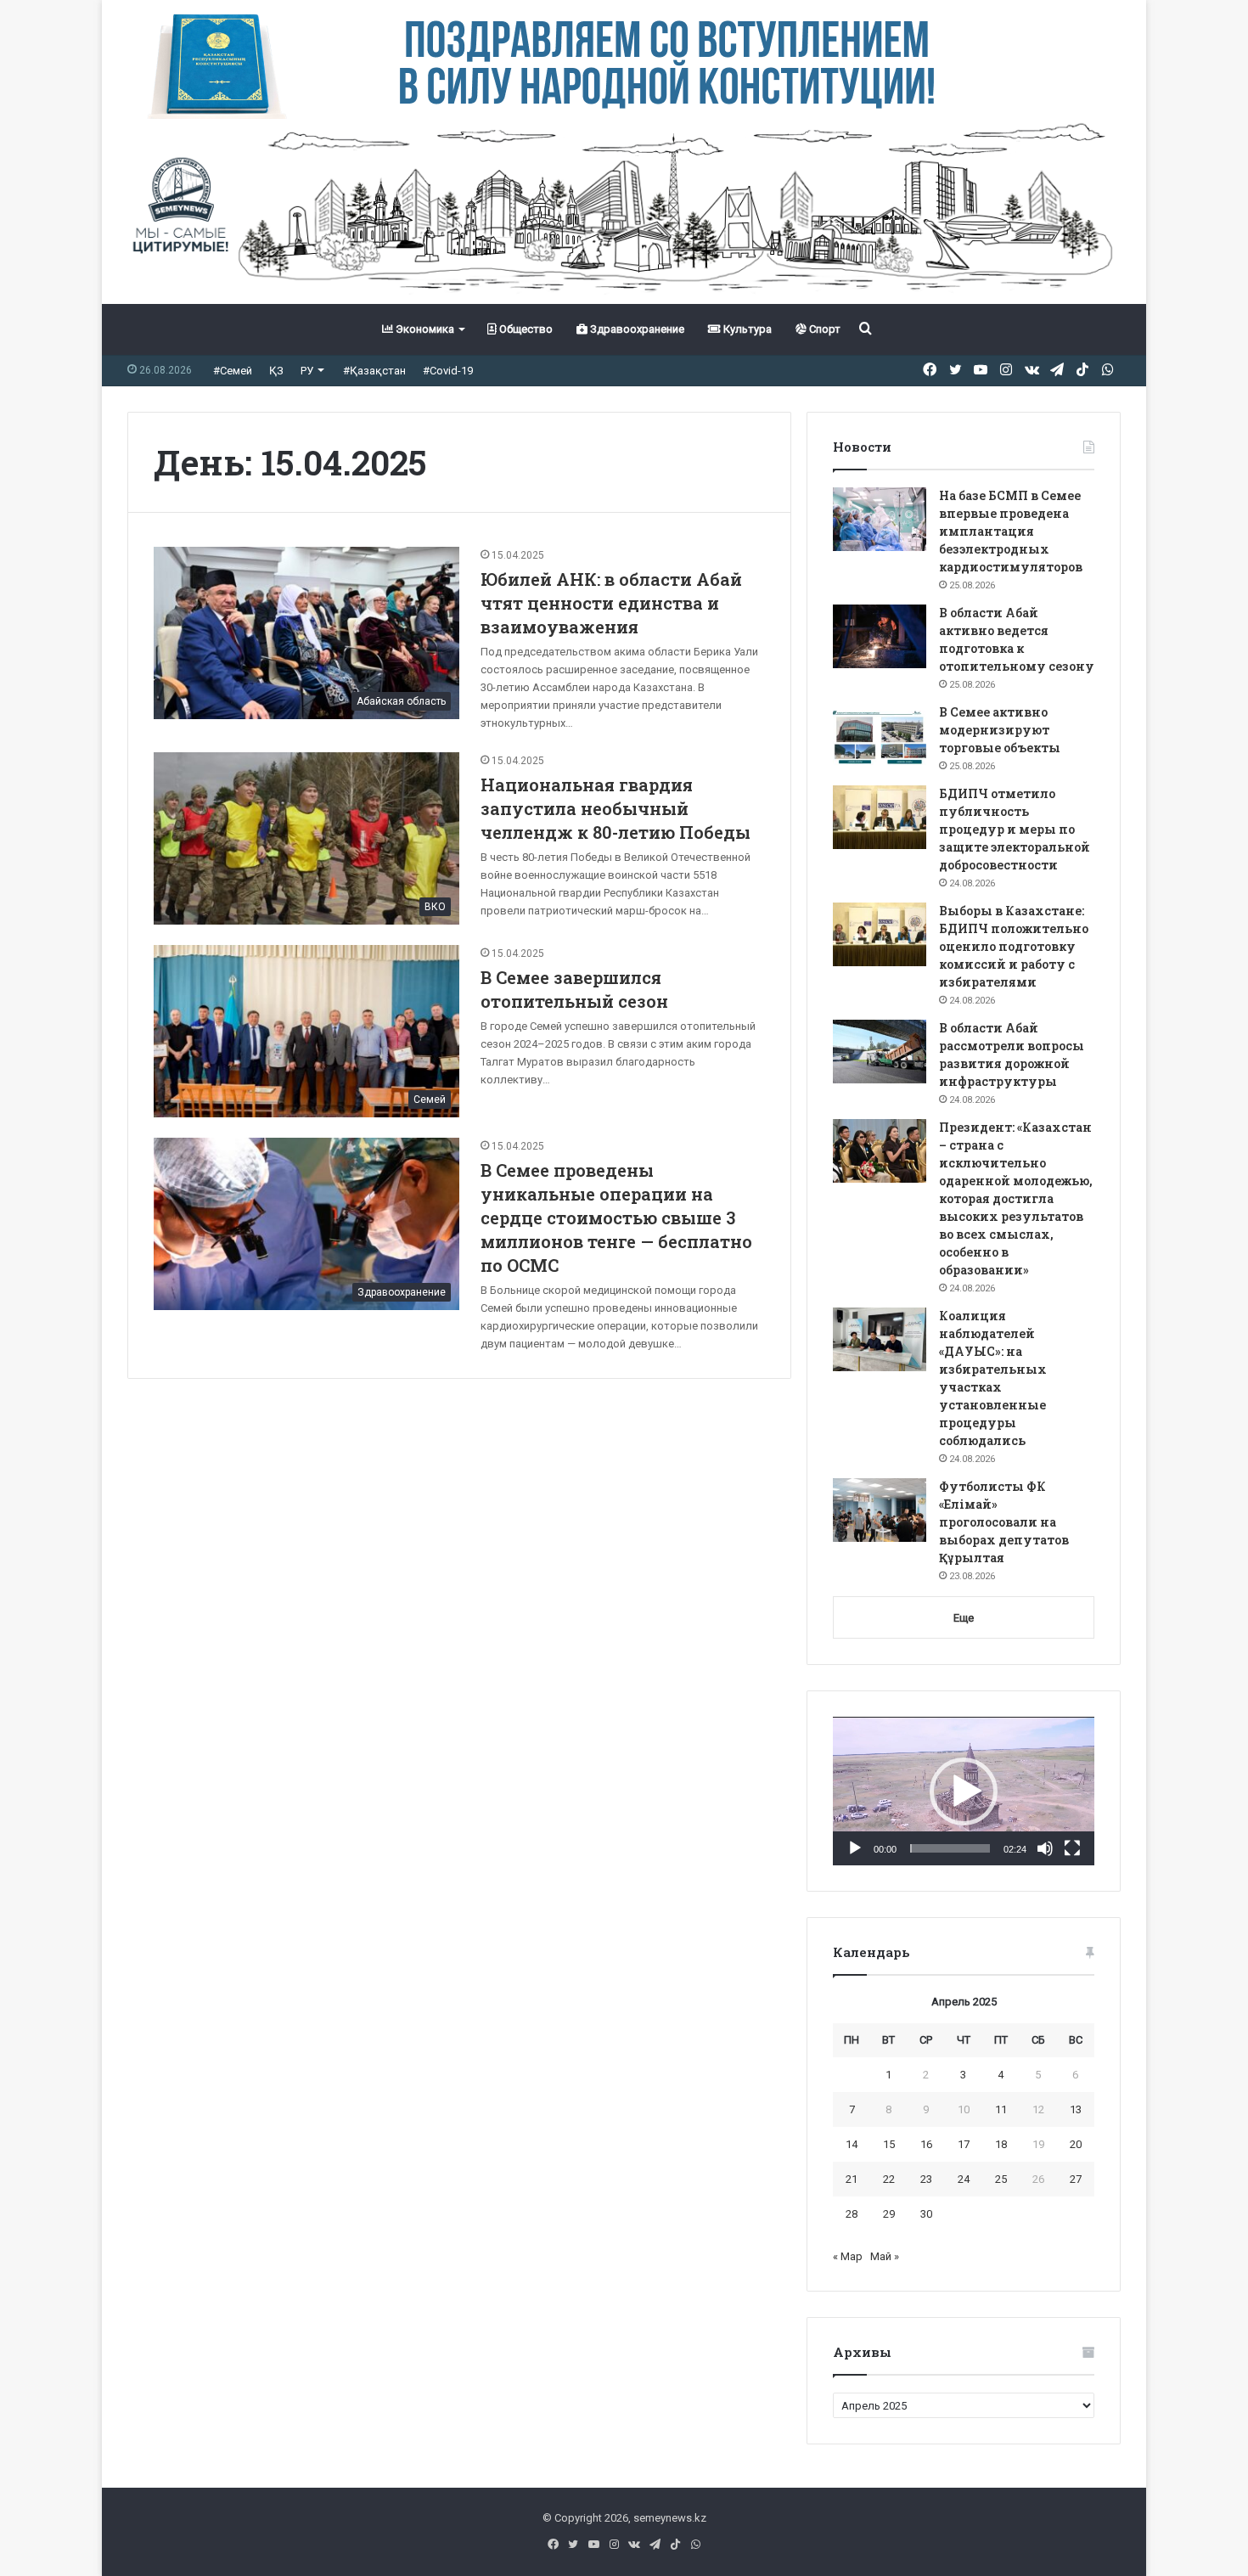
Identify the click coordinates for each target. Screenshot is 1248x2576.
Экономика (424, 329)
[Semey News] (624, 211)
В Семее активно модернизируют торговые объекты (1000, 730)
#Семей (233, 371)
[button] (964, 1791)
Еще (964, 1618)
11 (1001, 2109)
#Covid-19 (448, 371)
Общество (525, 329)
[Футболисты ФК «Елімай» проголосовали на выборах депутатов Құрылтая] (880, 1510)
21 (852, 2179)
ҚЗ (276, 371)
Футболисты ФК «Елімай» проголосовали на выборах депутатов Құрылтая (1004, 1522)
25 (1001, 2179)
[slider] (950, 1848)
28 (852, 2214)
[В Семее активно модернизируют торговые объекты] (880, 736)
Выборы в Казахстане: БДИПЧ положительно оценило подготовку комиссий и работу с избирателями (1014, 946)
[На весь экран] (1072, 1848)
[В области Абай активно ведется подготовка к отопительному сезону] (880, 636)
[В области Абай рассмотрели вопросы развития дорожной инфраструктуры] (880, 1052)
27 (1076, 2179)
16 (926, 2144)
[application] (964, 1791)
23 (926, 2179)
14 (852, 2144)
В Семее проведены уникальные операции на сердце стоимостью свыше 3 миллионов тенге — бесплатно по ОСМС (616, 1218)
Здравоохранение (636, 329)
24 (964, 2179)
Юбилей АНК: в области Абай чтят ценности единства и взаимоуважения (611, 603)
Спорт (824, 329)
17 (964, 2144)
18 (1001, 2144)
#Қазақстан (374, 371)
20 (1076, 2144)
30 (926, 2214)
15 (889, 2144)
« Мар (848, 2256)
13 (1076, 2109)
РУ (307, 371)
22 (889, 2179)
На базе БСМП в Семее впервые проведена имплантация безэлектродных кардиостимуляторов (1011, 531)
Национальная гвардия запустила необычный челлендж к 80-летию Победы (616, 808)
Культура (746, 329)
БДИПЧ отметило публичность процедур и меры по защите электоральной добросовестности (1015, 829)
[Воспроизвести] (855, 1848)
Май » (885, 2256)
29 (889, 2214)
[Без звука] (1045, 1848)
